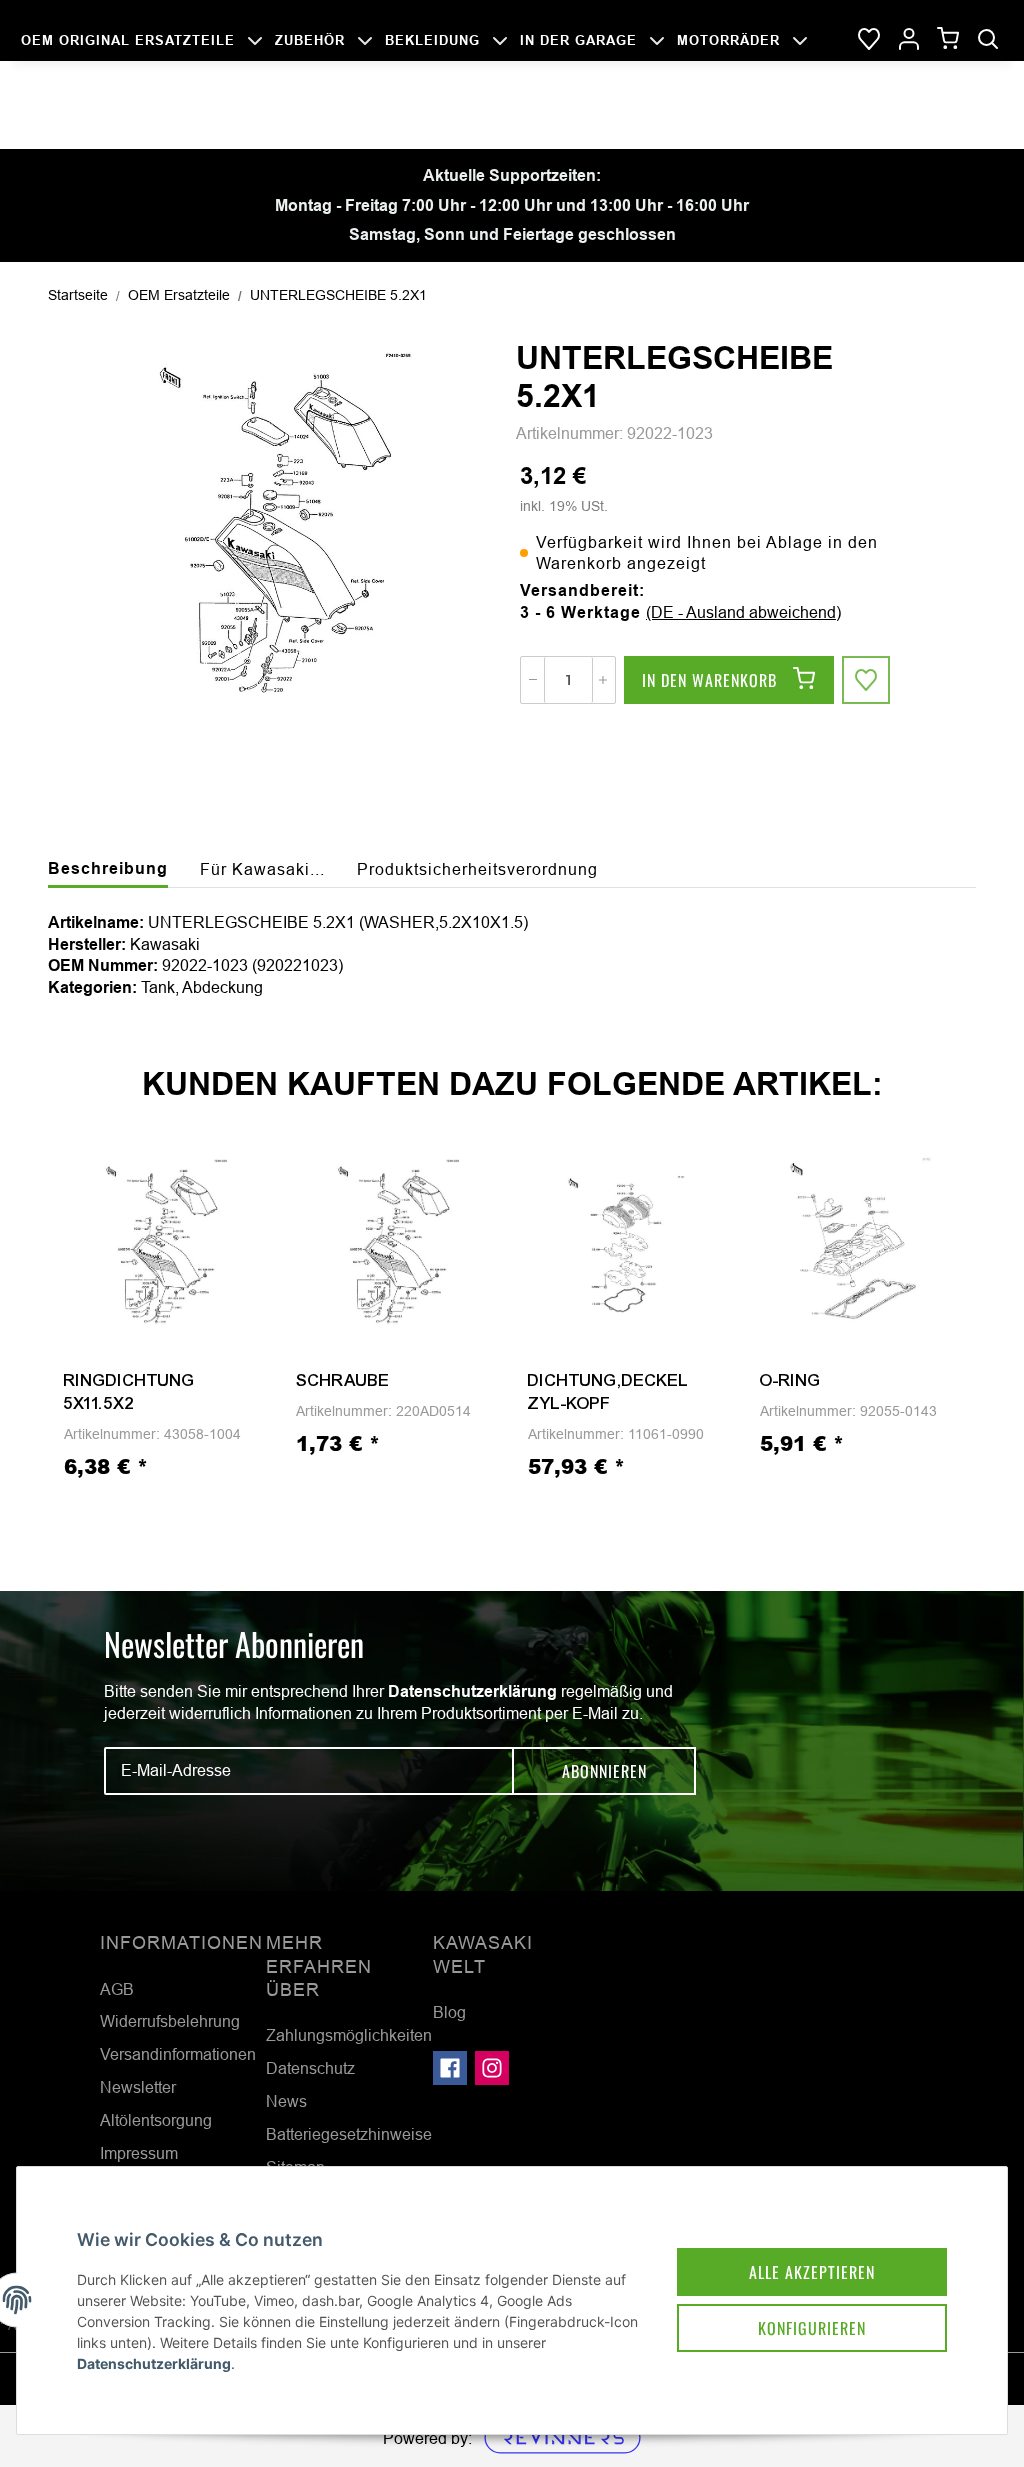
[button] (909, 40)
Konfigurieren (812, 2328)
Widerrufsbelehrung (170, 2021)
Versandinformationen (178, 2054)
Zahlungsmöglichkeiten (349, 2035)
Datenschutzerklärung (472, 1691)
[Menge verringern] (533, 680)
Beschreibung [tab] (108, 868)
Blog (449, 2012)
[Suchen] (988, 40)
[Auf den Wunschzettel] (866, 680)
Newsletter (138, 2087)
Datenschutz (310, 2068)
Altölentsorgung (156, 2120)
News (286, 2101)
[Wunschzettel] (869, 40)
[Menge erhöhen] (603, 680)
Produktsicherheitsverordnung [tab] (477, 869)
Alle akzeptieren (812, 2272)
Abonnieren (604, 1771)
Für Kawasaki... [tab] (262, 869)
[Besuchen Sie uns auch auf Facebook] (450, 2068)
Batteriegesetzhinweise (349, 2134)
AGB (117, 1989)
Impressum (139, 2153)
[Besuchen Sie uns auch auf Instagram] (492, 2068)
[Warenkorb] (948, 39)
